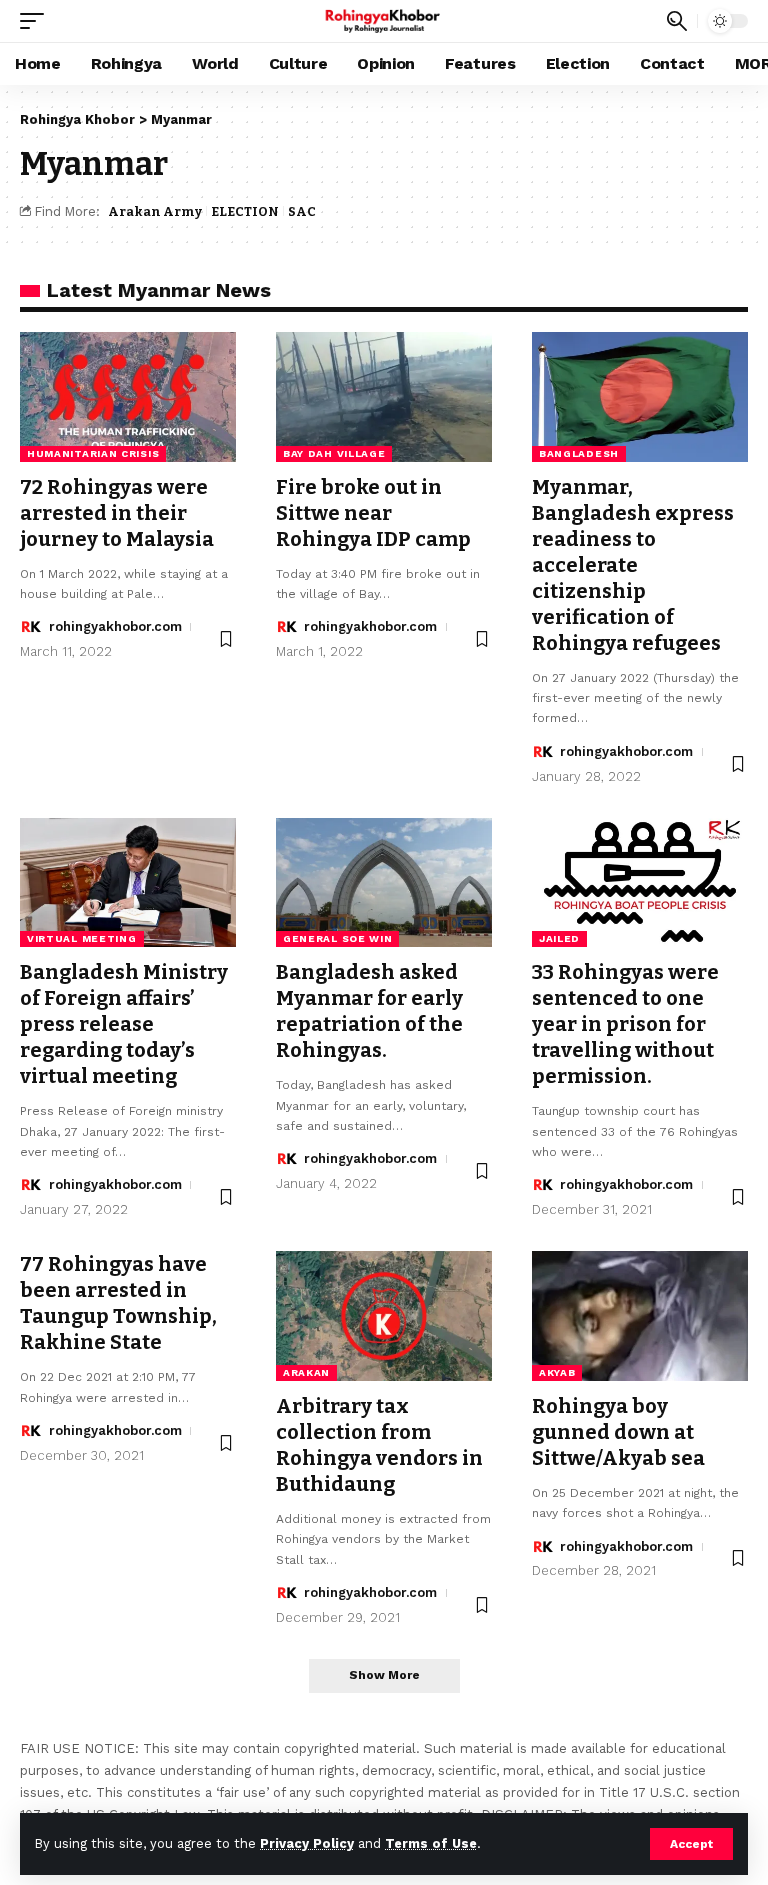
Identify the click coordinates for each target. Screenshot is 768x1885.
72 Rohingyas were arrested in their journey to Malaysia (117, 513)
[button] (691, 1844)
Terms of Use (431, 1843)
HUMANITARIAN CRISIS (93, 453)
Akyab (557, 1372)
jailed (559, 938)
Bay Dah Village (334, 453)
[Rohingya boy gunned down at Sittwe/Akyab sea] (640, 1316)
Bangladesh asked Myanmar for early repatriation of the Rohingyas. (369, 1011)
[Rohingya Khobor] (384, 21)
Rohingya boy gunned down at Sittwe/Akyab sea (618, 1432)
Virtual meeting (82, 938)
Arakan (306, 1372)
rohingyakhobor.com (115, 626)
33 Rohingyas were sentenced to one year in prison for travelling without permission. (625, 1024)
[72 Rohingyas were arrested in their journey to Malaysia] (128, 397)
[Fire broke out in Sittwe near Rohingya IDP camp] (384, 397)
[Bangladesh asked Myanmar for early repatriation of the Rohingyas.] (384, 883)
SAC (302, 211)
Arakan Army (155, 211)
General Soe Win (338, 938)
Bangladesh (579, 453)
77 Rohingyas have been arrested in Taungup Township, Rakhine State (118, 1303)
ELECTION (245, 211)
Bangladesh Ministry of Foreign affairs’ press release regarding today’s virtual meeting (124, 1024)
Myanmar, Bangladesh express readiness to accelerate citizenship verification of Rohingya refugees (633, 565)
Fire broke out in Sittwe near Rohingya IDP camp (373, 513)
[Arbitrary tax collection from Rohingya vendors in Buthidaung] (384, 1316)
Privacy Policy (307, 1843)
